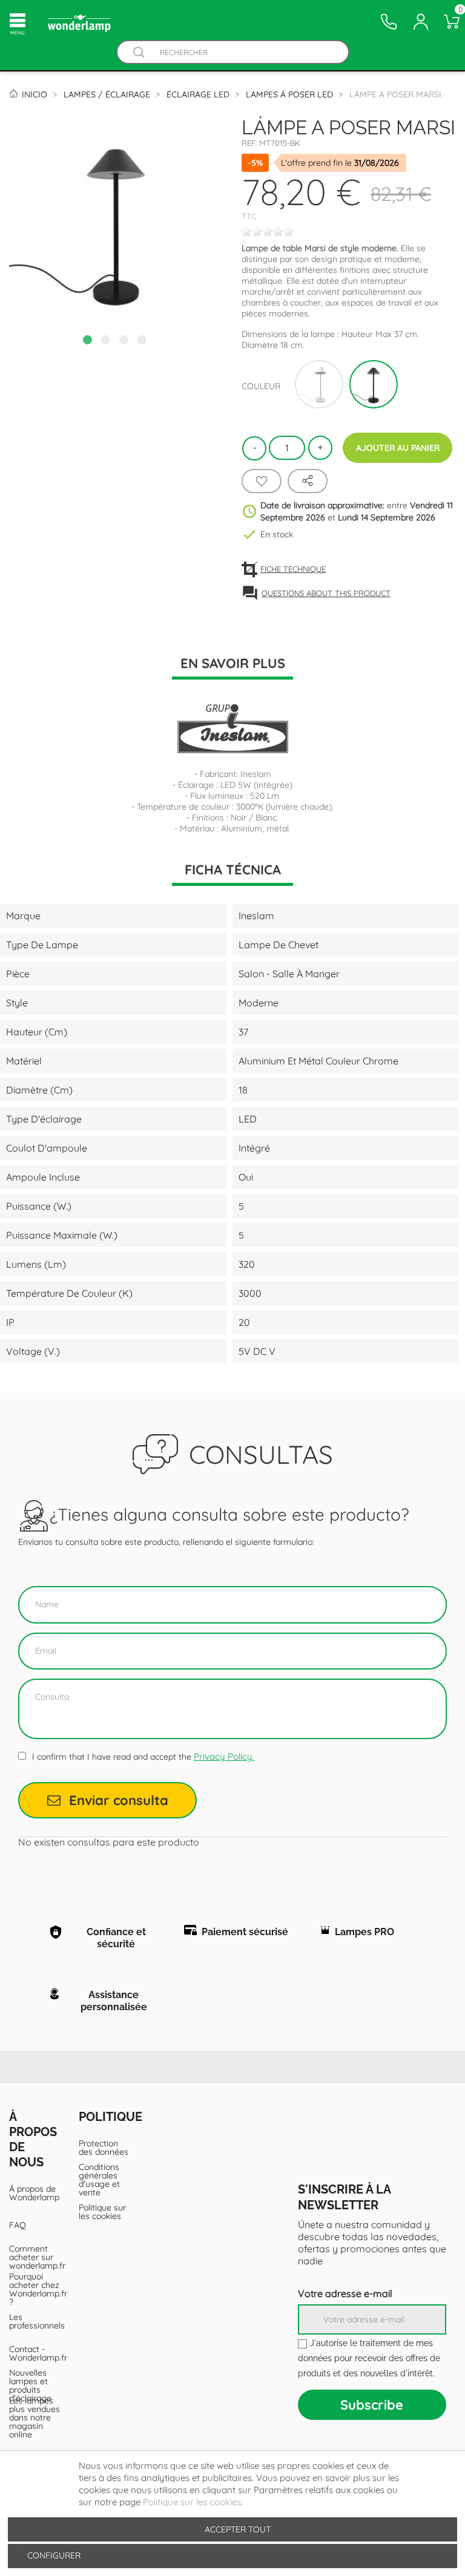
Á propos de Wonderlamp (34, 2193)
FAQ (18, 2225)
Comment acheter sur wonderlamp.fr (35, 2257)
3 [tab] (125, 341)
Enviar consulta (119, 1800)
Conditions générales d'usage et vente (99, 2180)
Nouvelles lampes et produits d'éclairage (30, 2385)
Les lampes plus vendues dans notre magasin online (35, 2417)
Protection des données (104, 2148)
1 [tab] (89, 341)
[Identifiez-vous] (421, 22)
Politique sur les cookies (102, 2212)
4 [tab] (143, 341)
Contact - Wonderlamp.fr (35, 2353)
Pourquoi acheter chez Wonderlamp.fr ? (35, 2289)
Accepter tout (238, 2529)
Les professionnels (35, 2321)
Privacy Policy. (224, 1756)
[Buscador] (139, 52)
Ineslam (256, 774)
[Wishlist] (262, 481)
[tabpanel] (116, 222)
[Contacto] (389, 22)
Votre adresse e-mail (345, 2293)
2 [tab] (107, 341)
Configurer (53, 2555)
